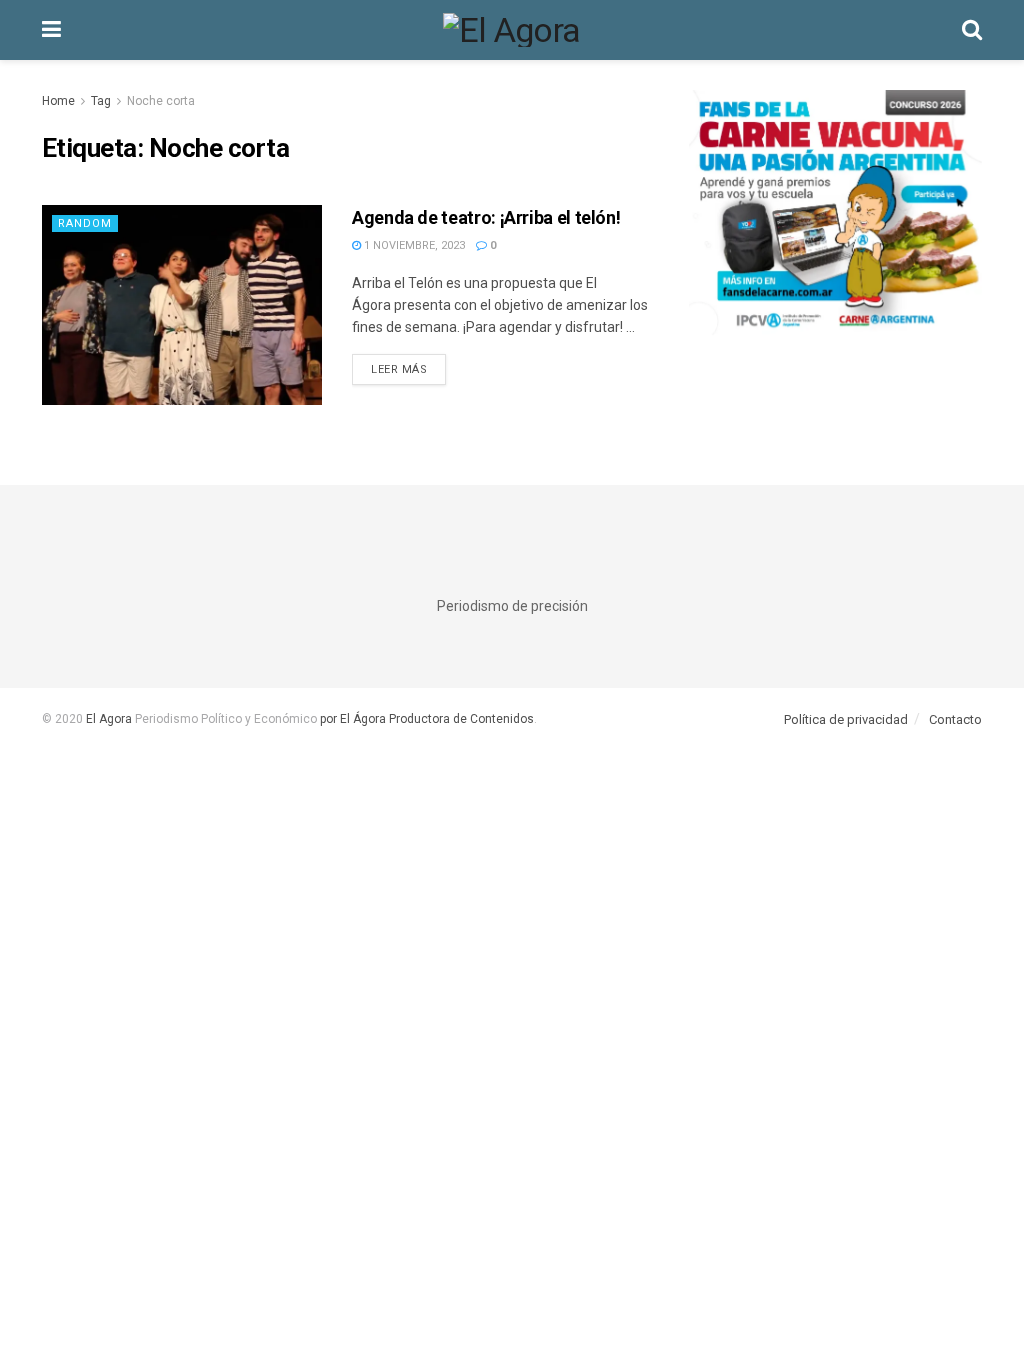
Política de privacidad (846, 719)
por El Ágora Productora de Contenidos (425, 719)
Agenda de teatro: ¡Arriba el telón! (486, 217)
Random (85, 223)
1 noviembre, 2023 (413, 245)
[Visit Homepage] (512, 30)
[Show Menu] (51, 30)
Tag (101, 101)
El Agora (110, 719)
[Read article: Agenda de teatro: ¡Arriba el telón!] (182, 305)
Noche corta (161, 101)
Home (58, 101)
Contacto (955, 719)
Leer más (408, 369)
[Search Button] (972, 30)
